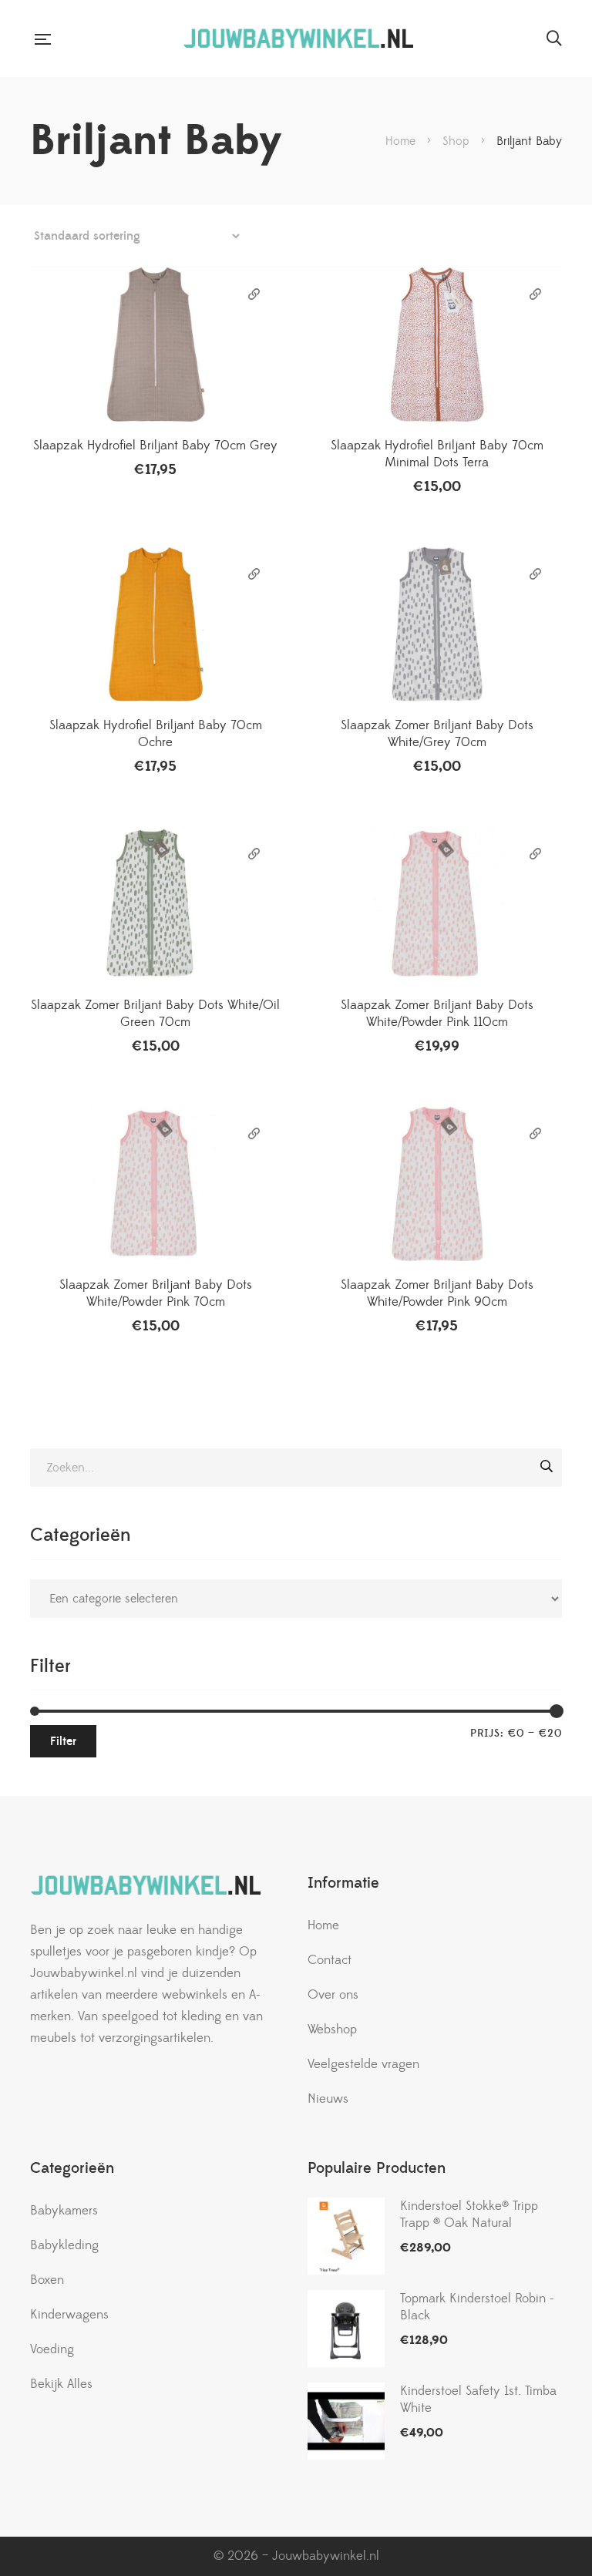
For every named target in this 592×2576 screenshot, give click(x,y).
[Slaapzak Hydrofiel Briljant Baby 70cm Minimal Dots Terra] (437, 345)
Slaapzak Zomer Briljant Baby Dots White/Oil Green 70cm (155, 1014)
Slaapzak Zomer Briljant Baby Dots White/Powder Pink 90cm (437, 1293)
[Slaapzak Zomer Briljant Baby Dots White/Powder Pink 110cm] (437, 904)
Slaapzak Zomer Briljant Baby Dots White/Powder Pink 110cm (437, 1014)
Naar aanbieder (254, 294)
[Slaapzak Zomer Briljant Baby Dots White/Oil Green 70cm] (155, 904)
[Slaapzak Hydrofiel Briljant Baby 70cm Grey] (155, 345)
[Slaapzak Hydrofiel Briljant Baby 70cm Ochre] (155, 624)
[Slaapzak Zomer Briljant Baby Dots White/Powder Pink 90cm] (437, 1184)
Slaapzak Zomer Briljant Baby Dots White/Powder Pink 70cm (156, 1293)
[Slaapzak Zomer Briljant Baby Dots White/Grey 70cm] (437, 624)
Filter (63, 1741)
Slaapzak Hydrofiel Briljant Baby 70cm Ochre (156, 734)
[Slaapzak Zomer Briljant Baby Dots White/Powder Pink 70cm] (155, 1184)
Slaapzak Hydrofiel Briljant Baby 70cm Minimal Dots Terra (437, 454)
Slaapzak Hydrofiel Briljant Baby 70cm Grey (155, 446)
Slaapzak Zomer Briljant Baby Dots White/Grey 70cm (437, 734)
